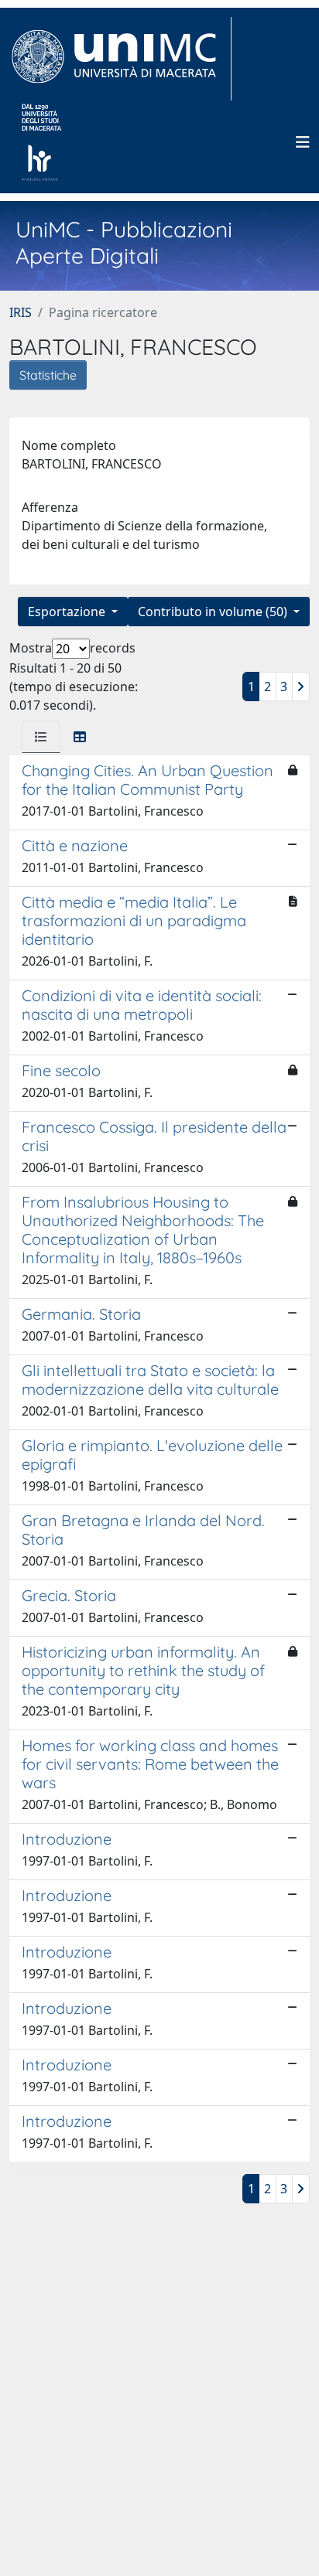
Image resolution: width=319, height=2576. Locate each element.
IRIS (21, 312)
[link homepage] (120, 59)
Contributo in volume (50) (214, 612)
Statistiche (48, 375)
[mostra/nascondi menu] (303, 142)
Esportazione (68, 612)
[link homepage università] (41, 142)
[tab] (41, 737)
